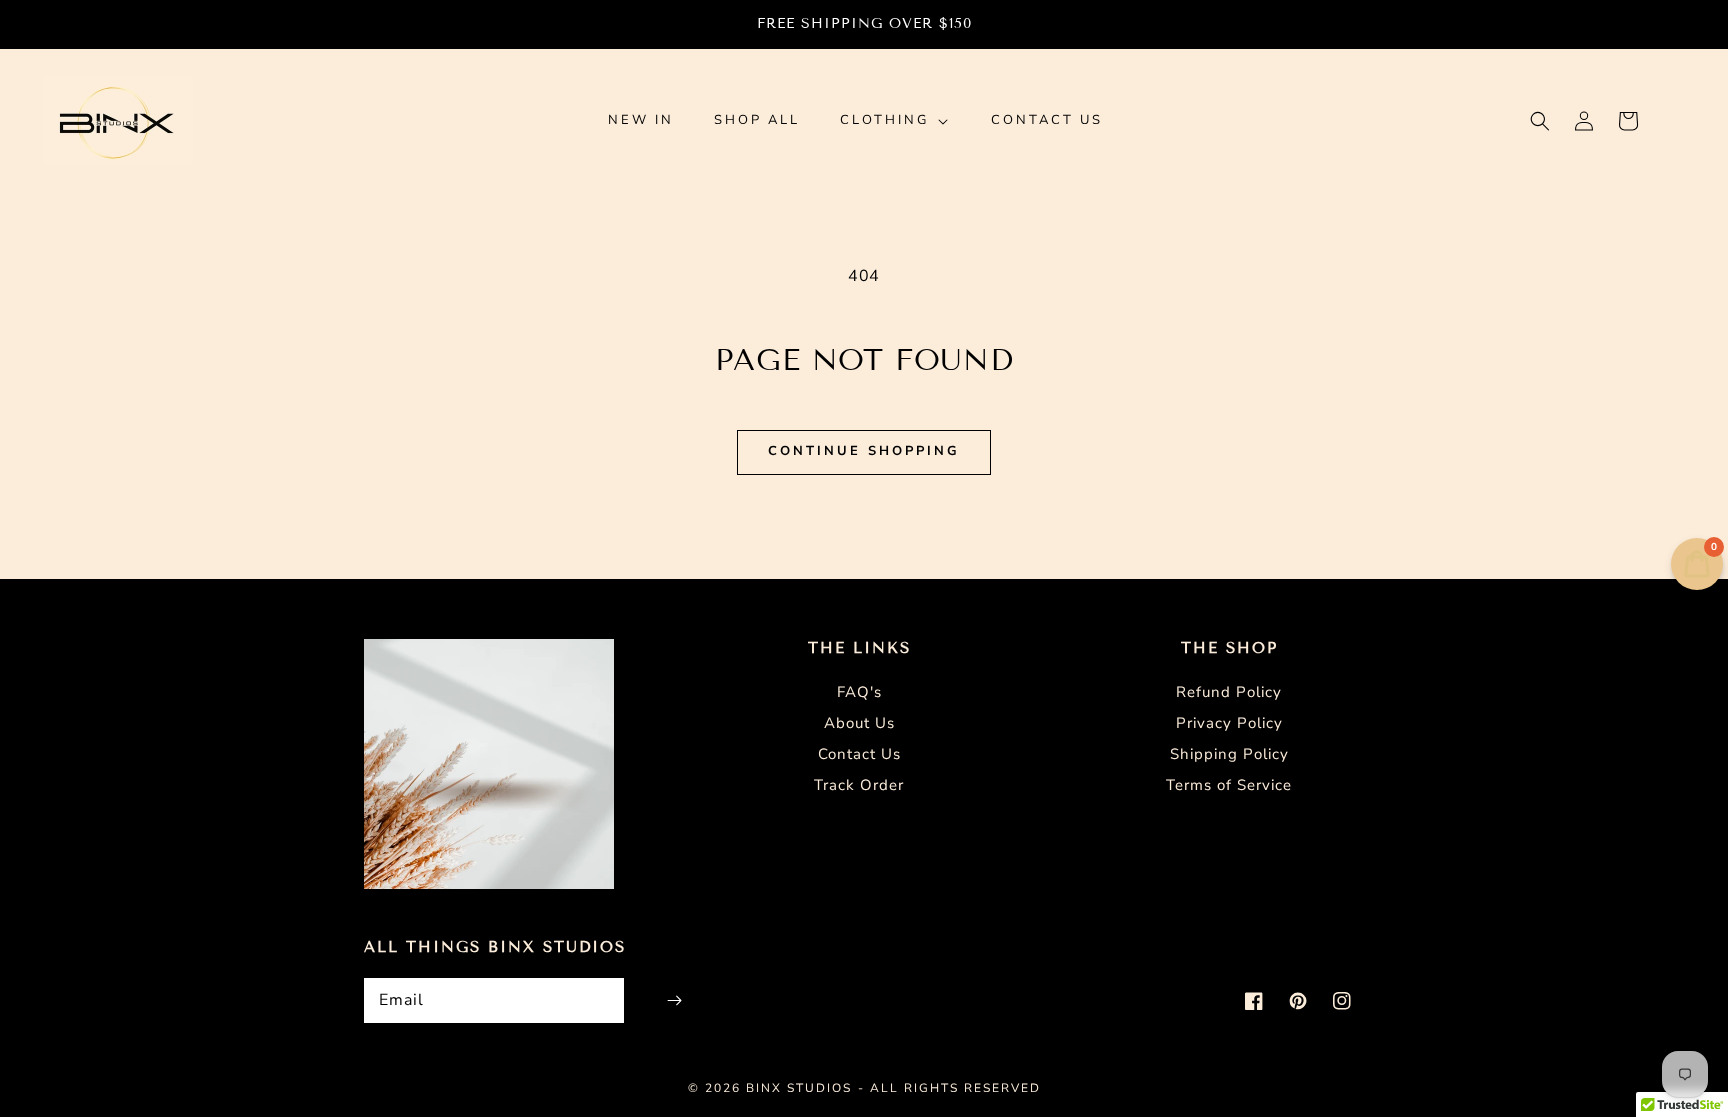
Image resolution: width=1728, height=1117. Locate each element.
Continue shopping (864, 451)
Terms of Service (1229, 785)
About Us (859, 723)
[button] (1540, 121)
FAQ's (859, 692)
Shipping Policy (1229, 754)
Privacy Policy (1229, 723)
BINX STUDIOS (799, 1088)
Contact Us (859, 754)
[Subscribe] (674, 1000)
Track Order (859, 785)
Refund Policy (1229, 692)
